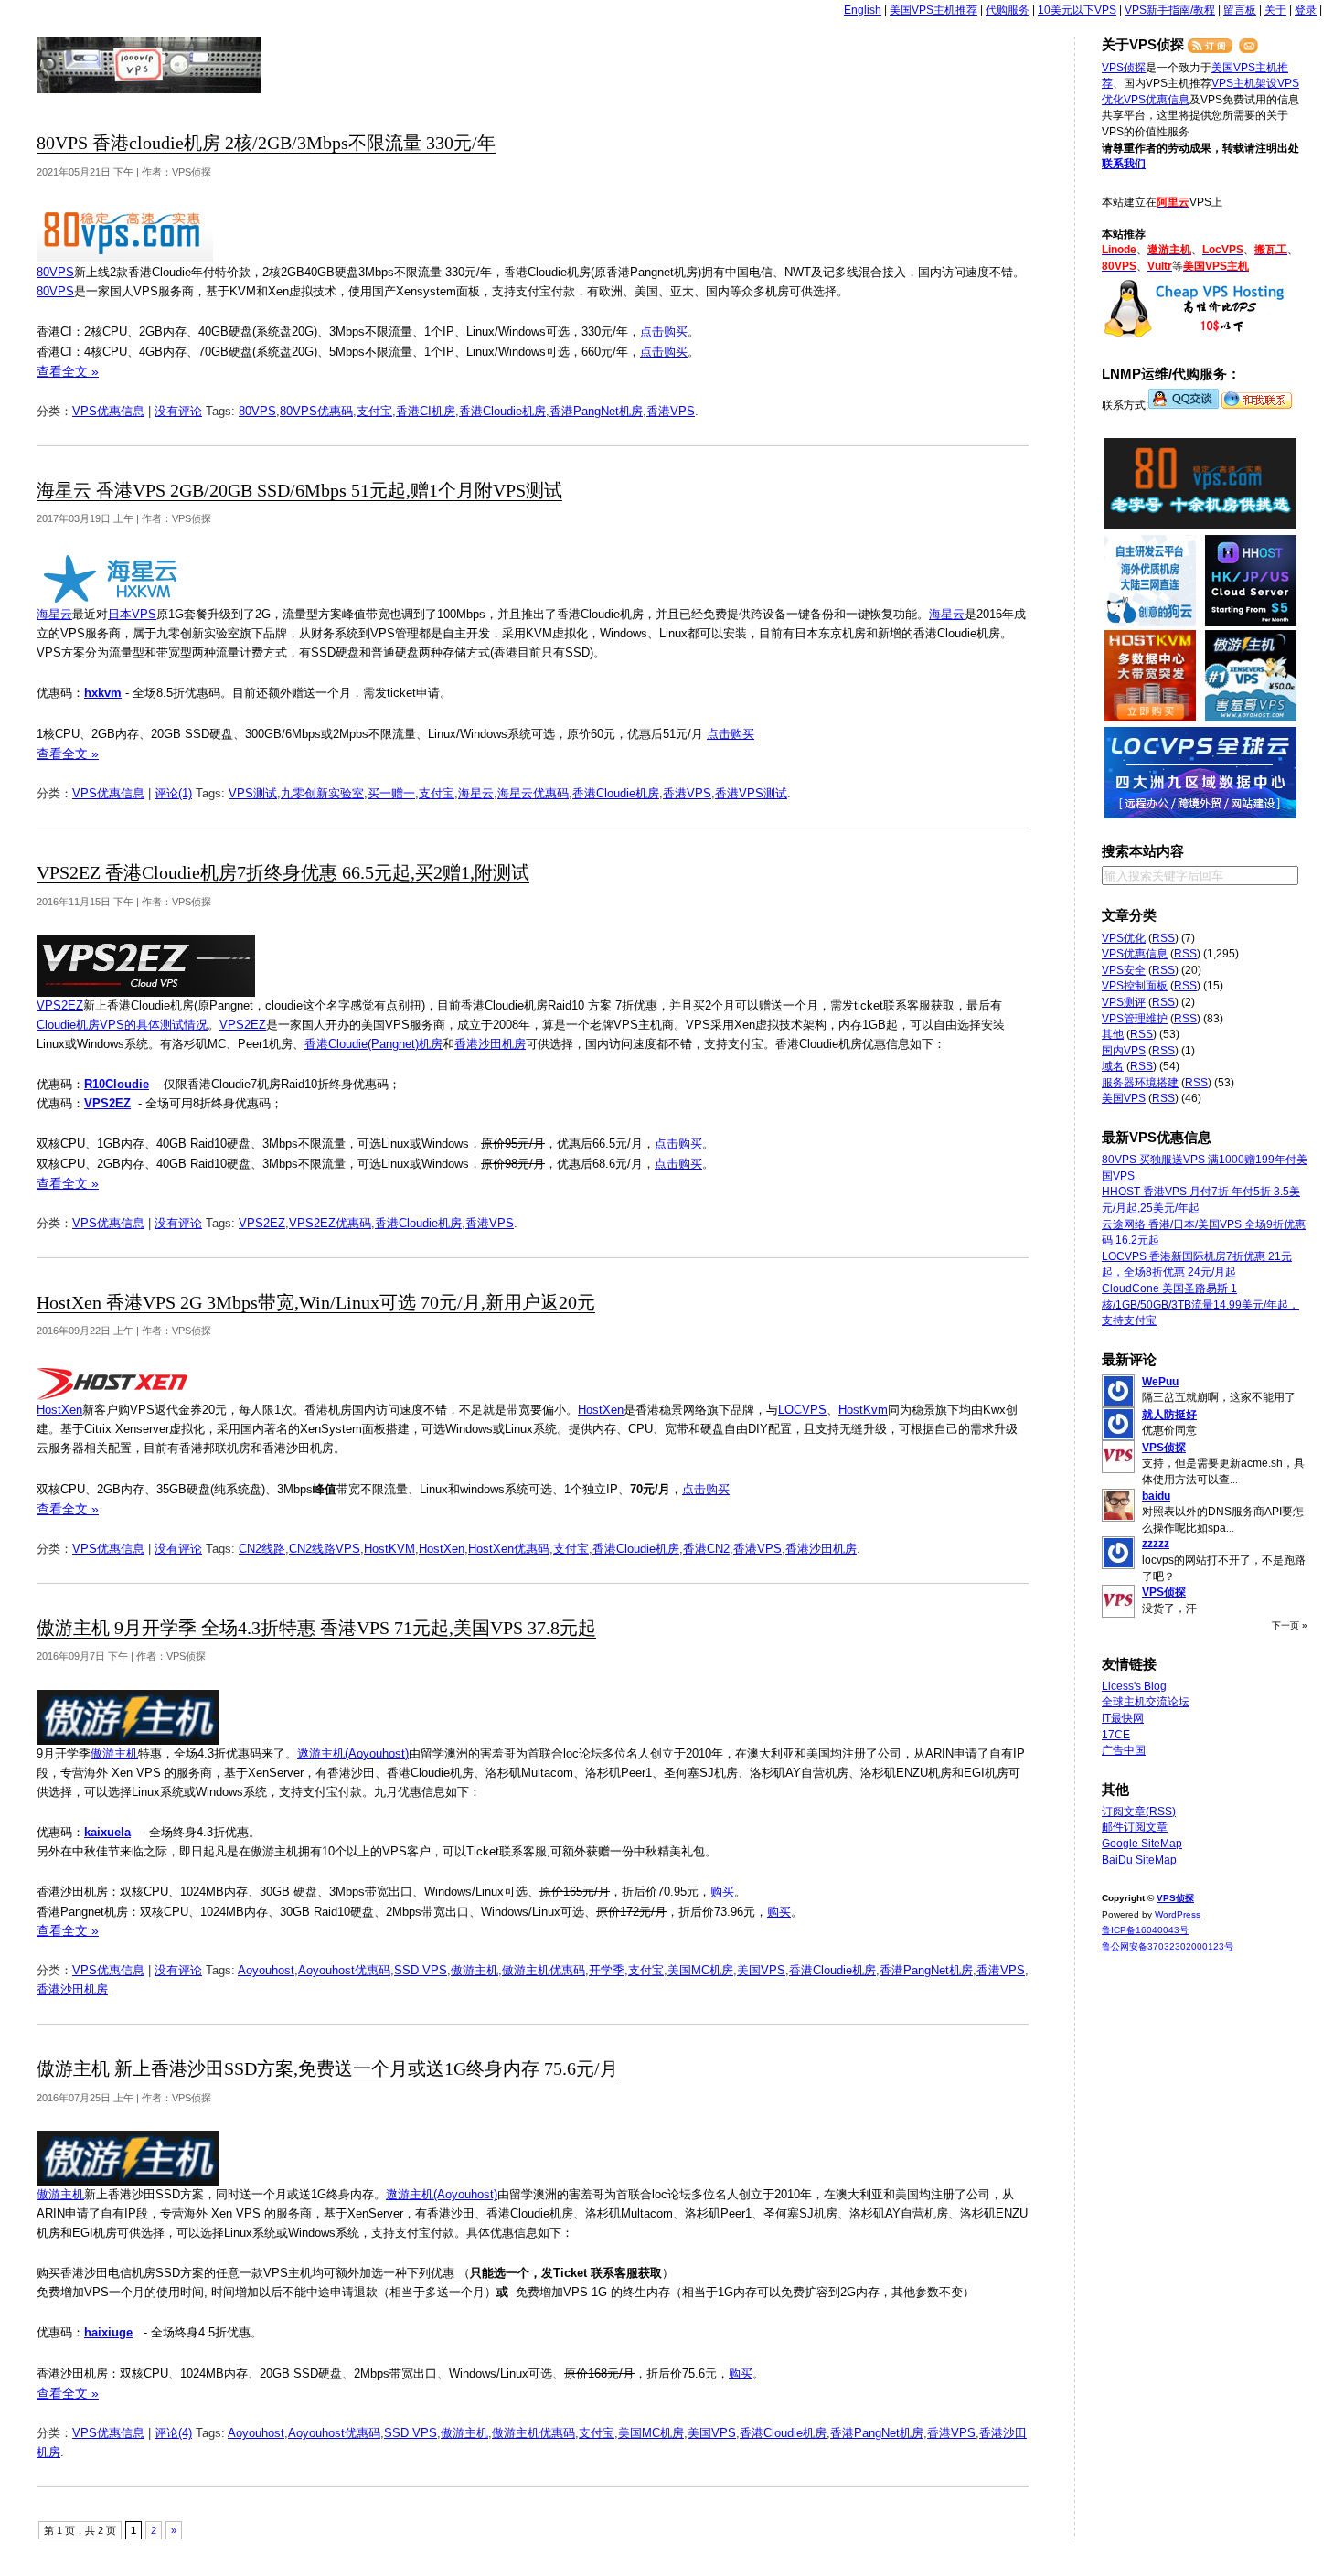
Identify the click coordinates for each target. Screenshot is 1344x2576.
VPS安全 (1124, 970)
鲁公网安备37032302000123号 (1168, 1946)
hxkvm (103, 693)
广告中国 (1124, 1750)
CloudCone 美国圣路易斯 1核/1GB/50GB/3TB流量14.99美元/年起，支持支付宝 (1200, 1304)
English (863, 10)
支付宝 (374, 411)
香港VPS (671, 411)
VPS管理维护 (1135, 1019)
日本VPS (132, 614)
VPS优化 (1124, 938)
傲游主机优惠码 (544, 1970)
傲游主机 (114, 1753)
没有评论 (178, 411)
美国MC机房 (700, 1970)
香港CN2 (706, 1549)
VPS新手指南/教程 (1170, 10)
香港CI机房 (426, 411)
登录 (1306, 10)
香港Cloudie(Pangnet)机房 (373, 1044)
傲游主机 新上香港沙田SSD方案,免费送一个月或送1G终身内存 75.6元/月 (327, 2069)
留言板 (1240, 10)
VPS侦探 (149, 65)
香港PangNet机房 (596, 411)
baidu (1156, 1496)
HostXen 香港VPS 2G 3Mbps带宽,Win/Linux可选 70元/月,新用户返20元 (316, 1303)
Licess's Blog (1134, 1686)
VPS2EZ (60, 1005)
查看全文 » (68, 371)
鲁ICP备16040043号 (1145, 1930)
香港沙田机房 (490, 1044)
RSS (1163, 938)
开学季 (607, 1970)
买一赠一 (391, 793)
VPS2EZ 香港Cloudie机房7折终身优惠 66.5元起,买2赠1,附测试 (283, 873)
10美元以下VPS (1077, 10)
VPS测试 (253, 793)
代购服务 (1008, 10)
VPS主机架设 (1244, 83)
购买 (722, 1892)
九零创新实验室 (322, 793)
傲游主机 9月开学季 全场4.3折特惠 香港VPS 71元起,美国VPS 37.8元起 (316, 1628)
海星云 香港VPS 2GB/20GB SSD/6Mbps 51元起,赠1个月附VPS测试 (299, 491)
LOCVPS (802, 1410)
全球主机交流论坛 (1146, 1702)
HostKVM (389, 1549)
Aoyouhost (266, 1970)
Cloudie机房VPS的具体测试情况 (122, 1025)
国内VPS (1124, 1051)
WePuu (1160, 1382)
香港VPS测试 (751, 793)
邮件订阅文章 (1135, 1827)
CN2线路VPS (325, 1549)
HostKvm (863, 1410)
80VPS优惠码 (316, 411)
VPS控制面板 (1135, 986)
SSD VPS (421, 1970)
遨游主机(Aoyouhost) (353, 1753)
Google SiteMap (1142, 1844)
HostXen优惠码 (509, 1549)
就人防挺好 (1169, 1415)
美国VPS (761, 1970)
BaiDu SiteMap (1139, 1860)
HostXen (59, 1410)
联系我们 (1124, 164)
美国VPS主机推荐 (933, 10)
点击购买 (664, 331)
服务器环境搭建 (1140, 1083)
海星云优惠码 (533, 793)
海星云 (54, 614)
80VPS (55, 272)
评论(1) (173, 793)
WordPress (1178, 1914)
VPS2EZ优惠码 (330, 1223)
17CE (1116, 1735)
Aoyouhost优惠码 (344, 1970)
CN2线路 (262, 1549)
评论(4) (173, 2433)
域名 (1113, 1066)
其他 (1113, 1034)
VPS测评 (1124, 1002)
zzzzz (1156, 1544)
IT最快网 (1123, 1718)
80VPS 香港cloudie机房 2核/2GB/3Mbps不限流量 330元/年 (266, 143)
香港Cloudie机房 (502, 411)
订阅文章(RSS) (1139, 1812)
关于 (1275, 10)
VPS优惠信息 (108, 411)
